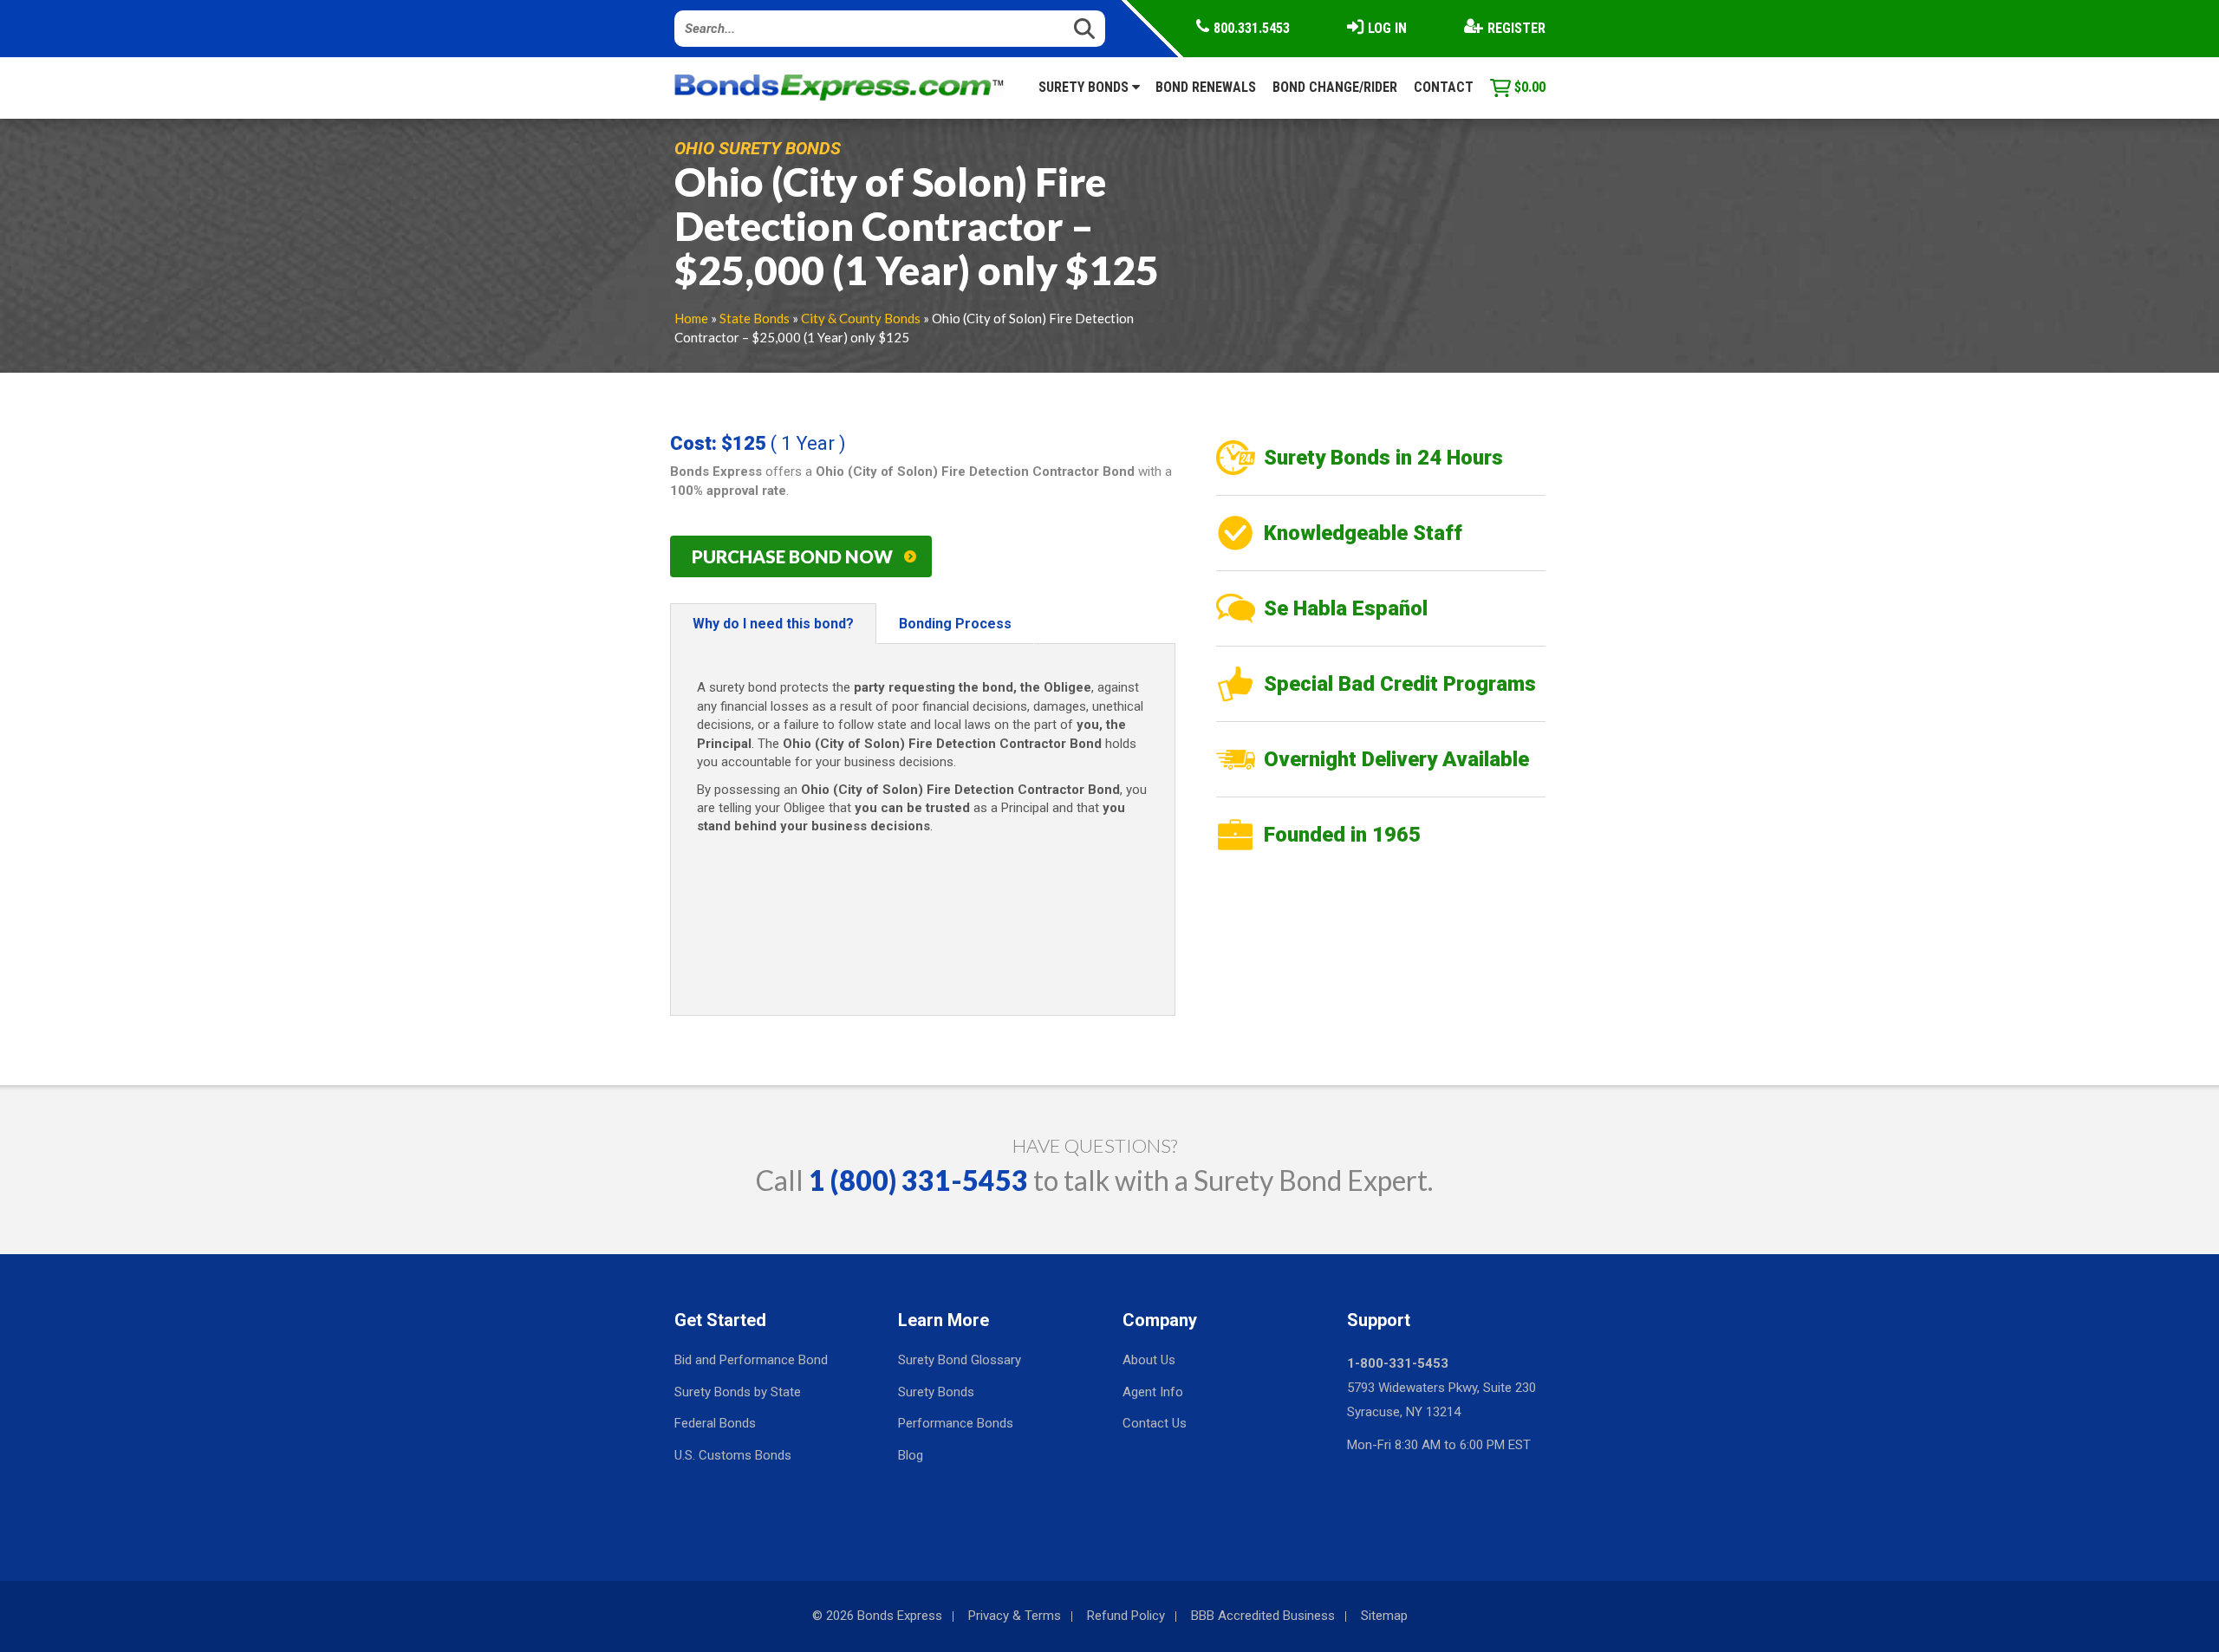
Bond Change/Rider (1335, 87)
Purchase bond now (792, 556)
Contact (1444, 87)
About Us (1149, 1360)
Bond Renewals (1206, 87)
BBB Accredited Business (1263, 1616)
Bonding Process (955, 624)
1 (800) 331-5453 (918, 1180)
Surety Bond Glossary (960, 1360)
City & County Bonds (861, 318)
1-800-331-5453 (1398, 1363)
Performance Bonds (956, 1423)
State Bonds (755, 318)
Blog (911, 1455)
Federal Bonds (715, 1423)
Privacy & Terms (1015, 1616)
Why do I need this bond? (773, 624)
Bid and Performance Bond (751, 1360)
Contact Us (1155, 1423)
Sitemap (1384, 1616)
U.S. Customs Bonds (733, 1455)
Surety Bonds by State (738, 1392)
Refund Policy (1126, 1616)
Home (691, 318)
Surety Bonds (1085, 87)
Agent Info (1153, 1392)
